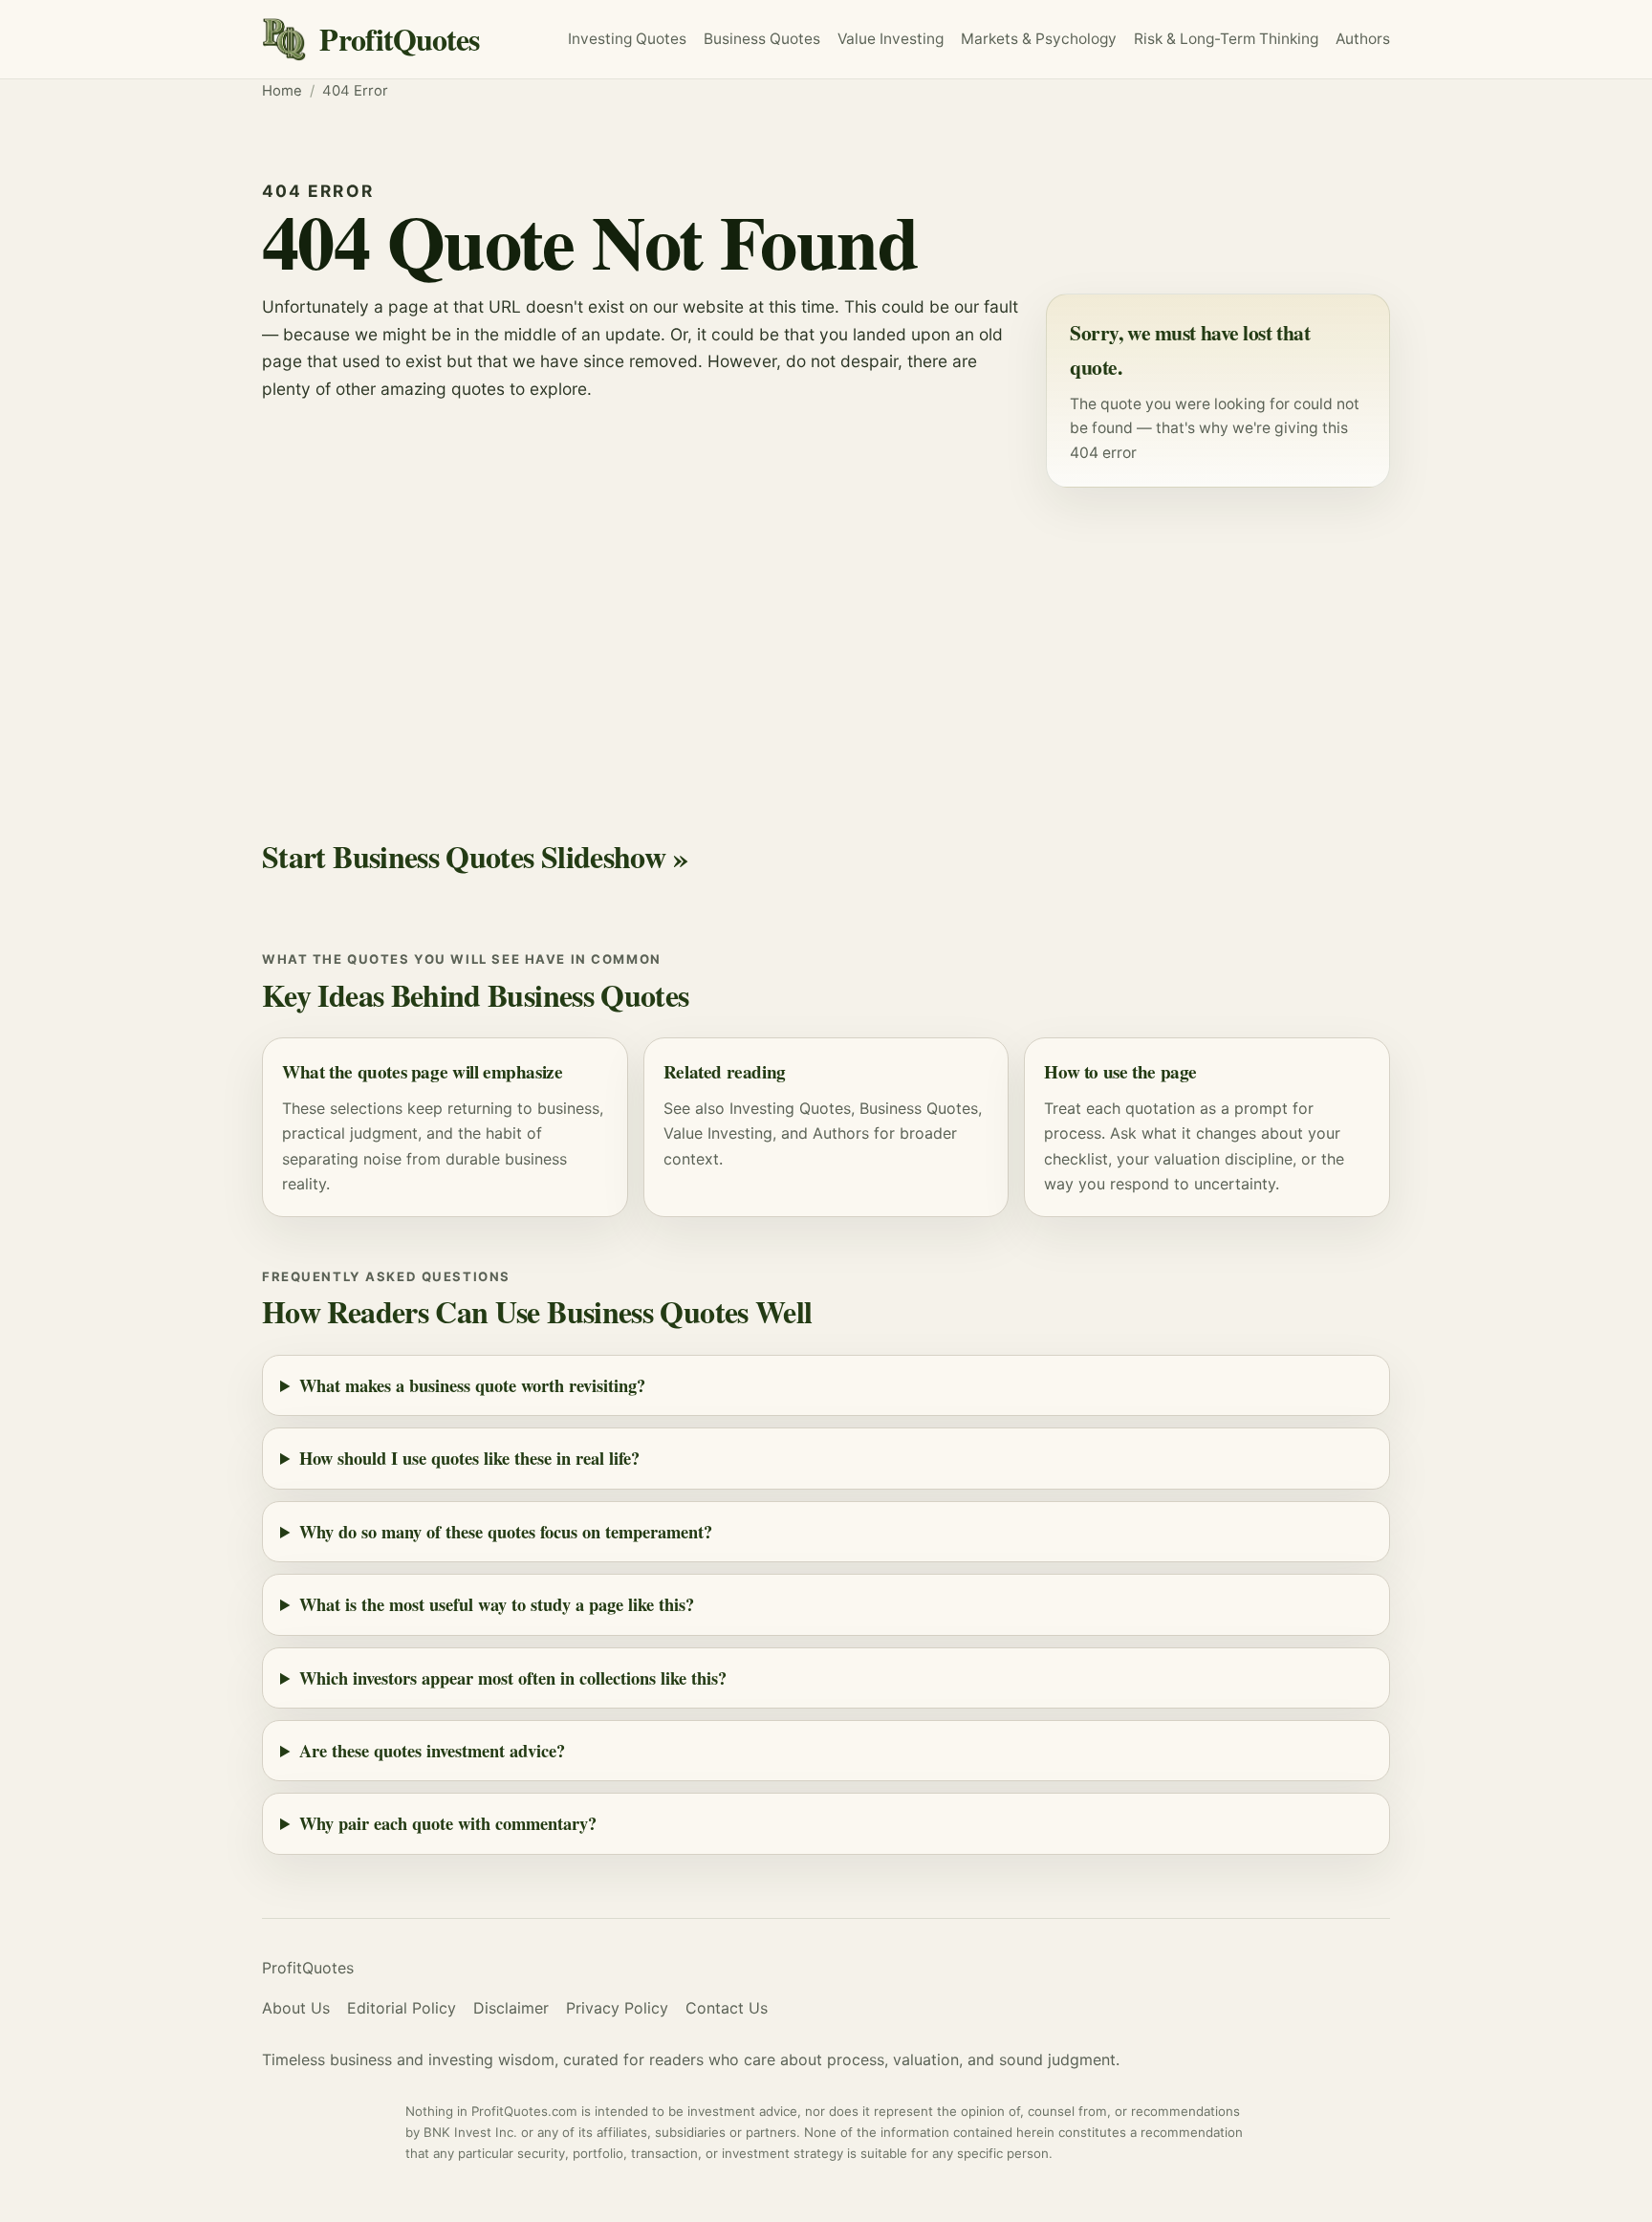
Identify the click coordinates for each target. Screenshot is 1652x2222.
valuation (1187, 1159)
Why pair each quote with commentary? (448, 1823)
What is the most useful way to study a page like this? (497, 1604)
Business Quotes (762, 39)
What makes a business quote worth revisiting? (472, 1385)
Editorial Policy (402, 2008)
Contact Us (727, 2008)
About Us (296, 2008)
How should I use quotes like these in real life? (469, 1458)
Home (282, 91)
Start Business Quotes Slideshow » (475, 856)
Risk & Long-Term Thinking (1226, 39)
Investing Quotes (627, 39)
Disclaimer (511, 2008)
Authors (1363, 39)
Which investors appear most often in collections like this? (513, 1677)
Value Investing (891, 39)
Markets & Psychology (1039, 39)
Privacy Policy (617, 2008)
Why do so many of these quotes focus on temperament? (506, 1531)
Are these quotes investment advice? (432, 1750)
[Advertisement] (826, 637)
